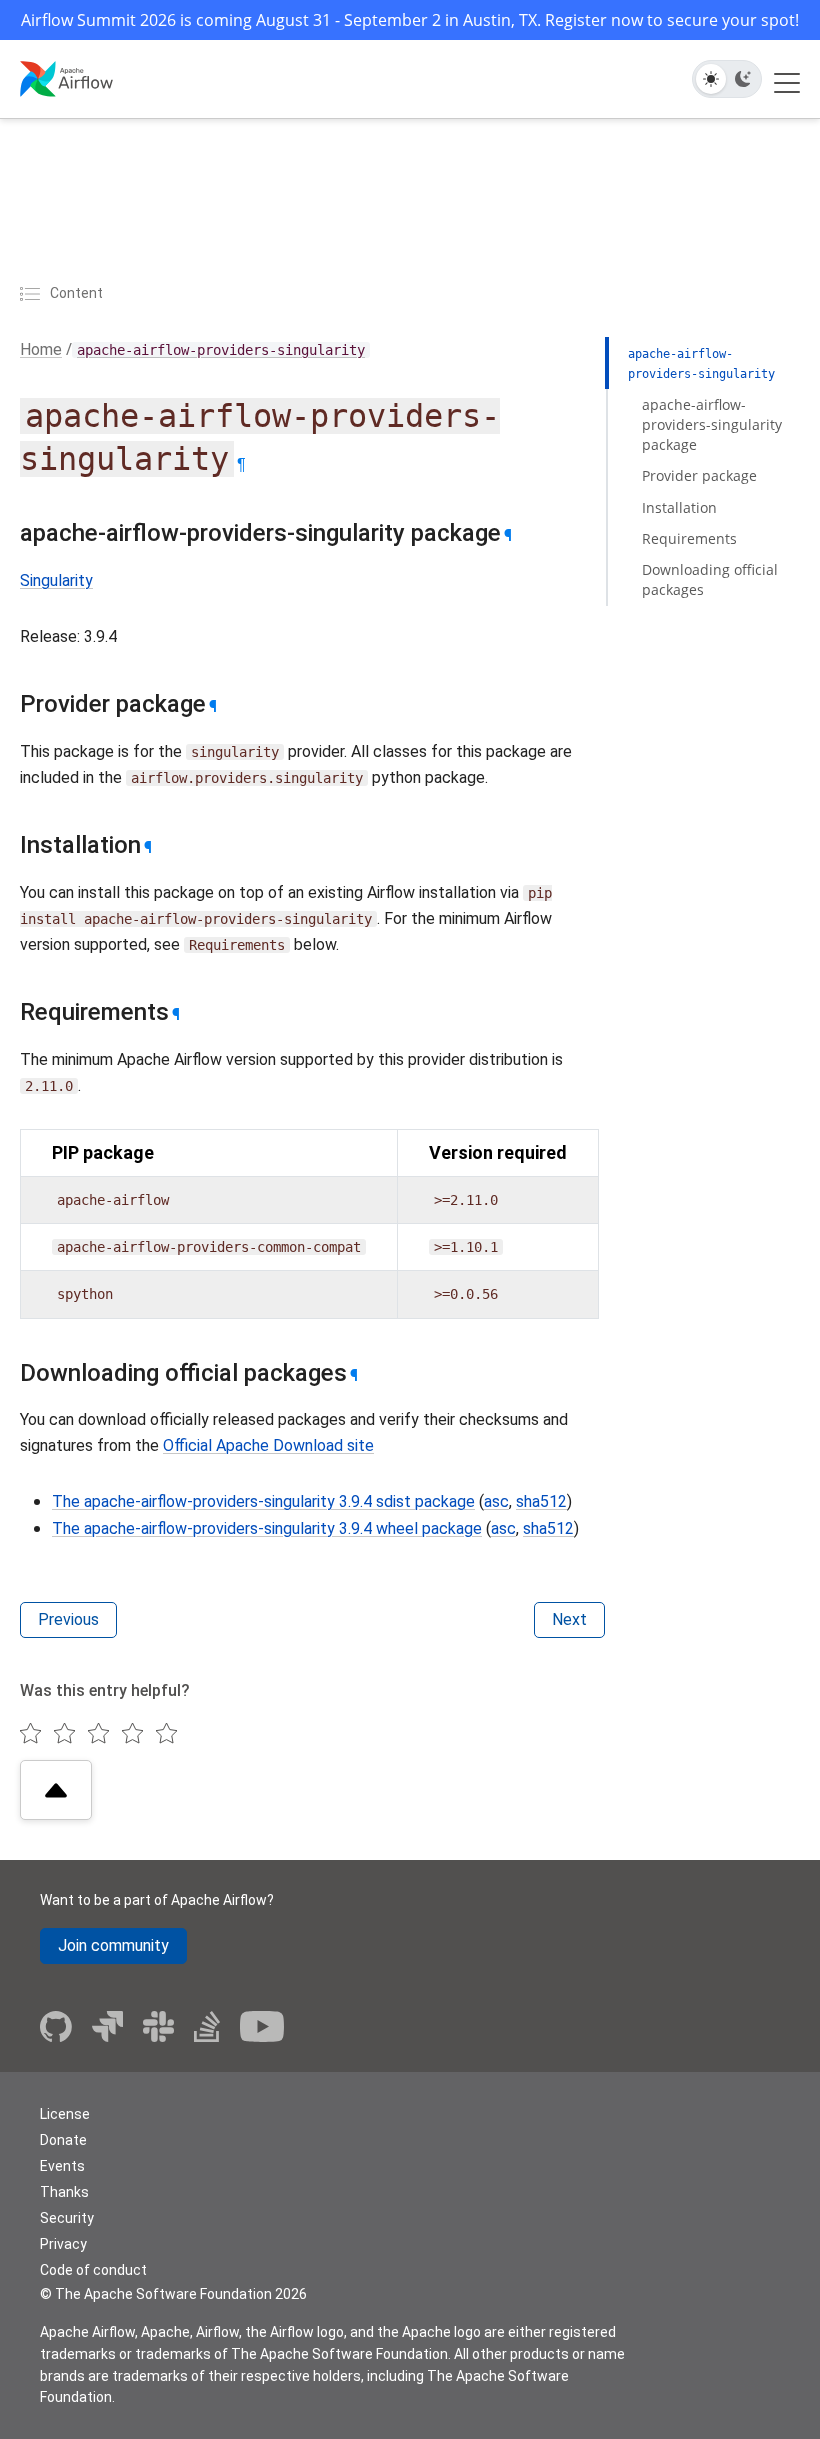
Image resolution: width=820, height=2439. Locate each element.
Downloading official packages (710, 579)
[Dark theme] (743, 79)
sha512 (541, 1501)
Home (41, 349)
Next (569, 1619)
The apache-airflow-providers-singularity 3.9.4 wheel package (267, 1528)
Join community (113, 1945)
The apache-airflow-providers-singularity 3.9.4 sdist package (263, 1501)
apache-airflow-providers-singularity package (712, 424)
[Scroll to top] (56, 1790)
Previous (68, 1619)
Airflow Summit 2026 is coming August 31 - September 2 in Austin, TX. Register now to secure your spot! (410, 20)
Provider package (699, 475)
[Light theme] (711, 79)
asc (496, 1501)
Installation (679, 507)
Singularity (56, 580)
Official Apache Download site (268, 1445)
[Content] (33, 293)
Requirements (689, 538)
